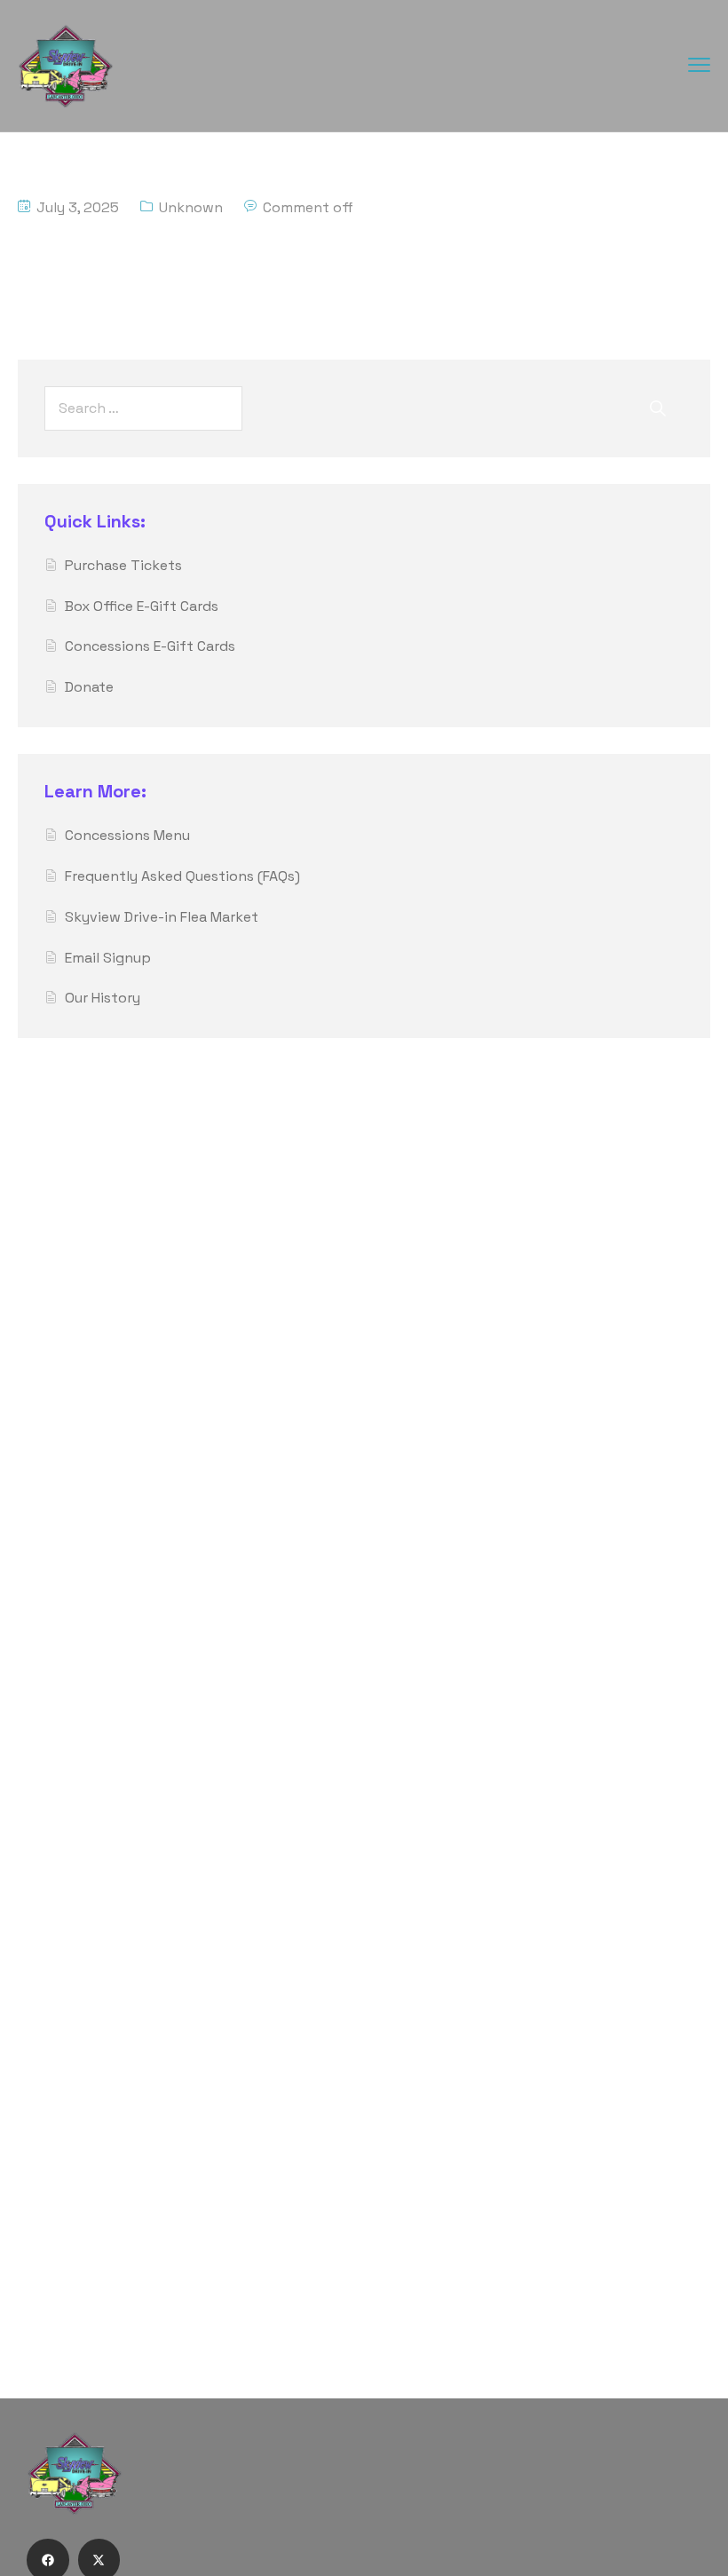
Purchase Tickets (123, 565)
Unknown (191, 207)
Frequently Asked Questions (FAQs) (182, 876)
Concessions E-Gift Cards (150, 646)
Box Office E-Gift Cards (142, 606)
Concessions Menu (127, 835)
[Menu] (699, 64)
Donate (89, 687)
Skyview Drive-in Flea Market (162, 917)
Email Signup (108, 958)
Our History (103, 998)
